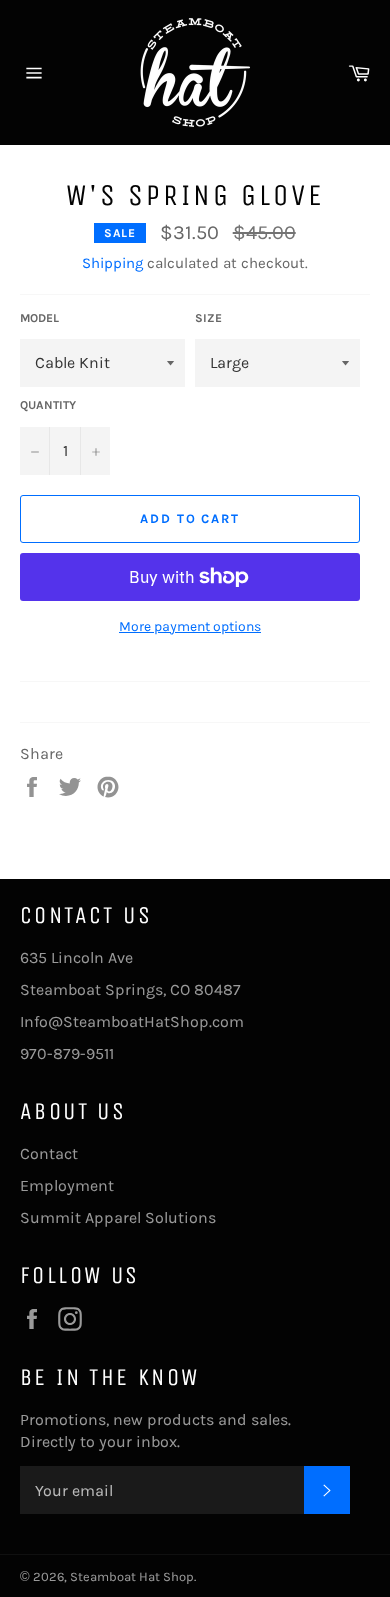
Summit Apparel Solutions (118, 1217)
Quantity (48, 405)
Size (208, 318)
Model (39, 318)
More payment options (190, 626)
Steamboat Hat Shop (132, 1576)
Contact (49, 1153)
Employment (67, 1185)
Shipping (112, 263)
